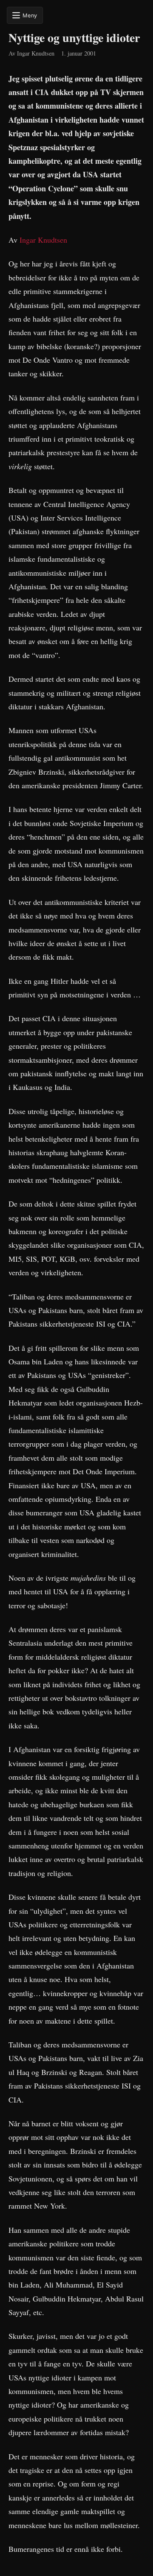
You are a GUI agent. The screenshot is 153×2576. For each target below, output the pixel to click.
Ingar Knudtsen (43, 240)
